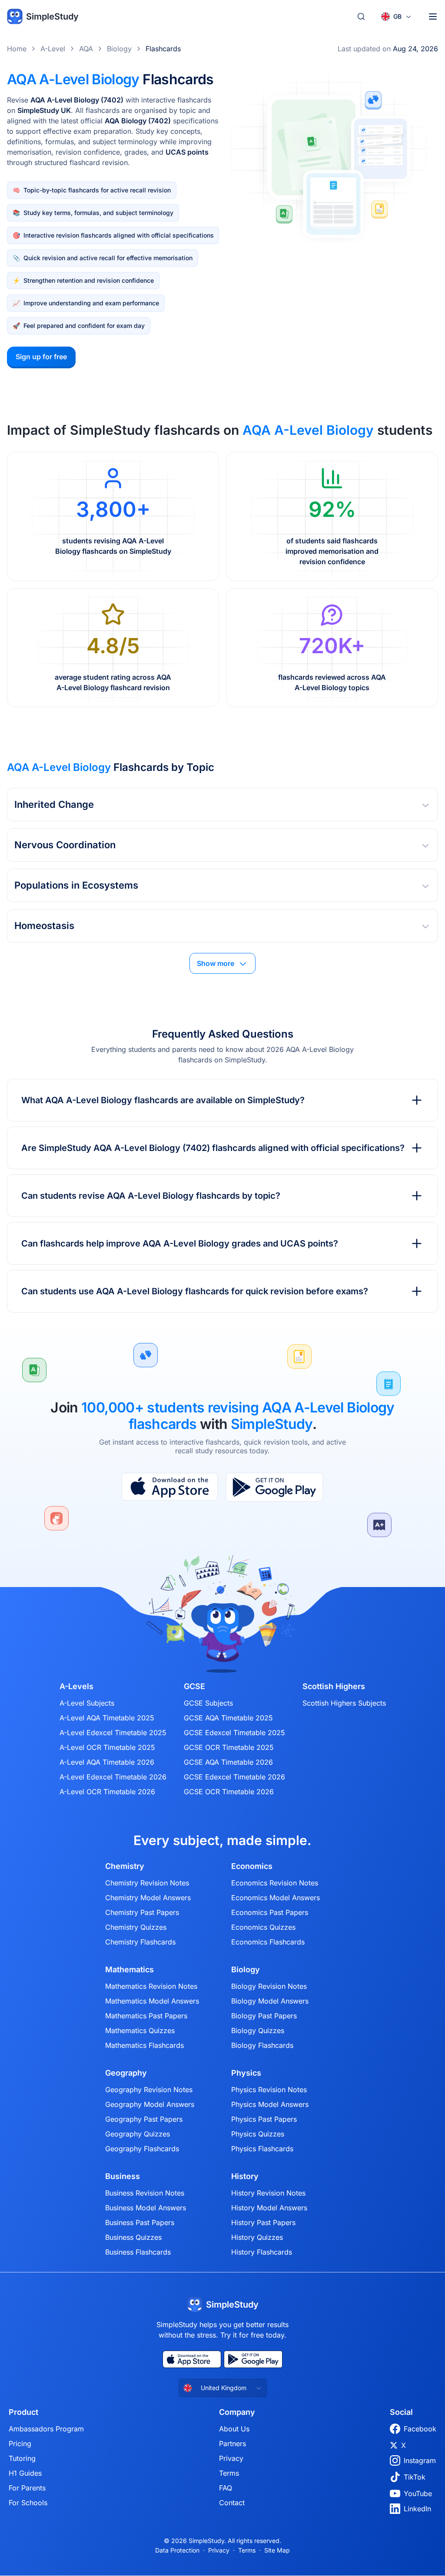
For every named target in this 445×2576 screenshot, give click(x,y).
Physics (246, 2073)
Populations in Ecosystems (76, 885)
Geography (126, 2073)
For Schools (28, 2503)
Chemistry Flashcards (140, 1942)
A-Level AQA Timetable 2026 (107, 1762)
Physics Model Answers (270, 2104)
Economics (252, 1866)
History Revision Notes (268, 2193)
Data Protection (177, 2550)
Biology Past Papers (264, 2016)
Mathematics (130, 1970)
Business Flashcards (138, 2252)
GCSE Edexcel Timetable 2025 (234, 1733)
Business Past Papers (140, 2222)
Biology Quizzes (258, 2030)
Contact (232, 2503)
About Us (234, 2429)
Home (17, 49)
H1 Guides (25, 2473)
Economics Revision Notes (275, 1883)
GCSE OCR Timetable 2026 (229, 1792)
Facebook (420, 2429)
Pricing (20, 2444)
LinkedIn (417, 2509)
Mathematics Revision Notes (151, 1986)
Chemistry (125, 1866)
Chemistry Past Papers (142, 1912)
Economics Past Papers (270, 1912)
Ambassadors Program (46, 2429)
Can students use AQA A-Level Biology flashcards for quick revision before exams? (195, 1291)
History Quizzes (257, 2237)
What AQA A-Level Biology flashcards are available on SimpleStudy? (163, 1100)
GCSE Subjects (208, 1703)
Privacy (231, 2458)
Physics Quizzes (258, 2134)
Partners (232, 2444)
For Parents (27, 2488)
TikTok (415, 2477)
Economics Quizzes (263, 1927)
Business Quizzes (133, 2237)
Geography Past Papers (144, 2119)
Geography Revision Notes (149, 2090)
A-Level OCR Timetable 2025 (107, 1747)
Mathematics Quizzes (140, 2030)
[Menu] (433, 17)
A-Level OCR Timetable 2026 (107, 1792)
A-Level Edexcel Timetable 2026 (113, 1777)
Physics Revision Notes (269, 2090)
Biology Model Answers (270, 2001)
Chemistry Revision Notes (147, 1883)
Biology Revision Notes (269, 1986)
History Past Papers (263, 2222)
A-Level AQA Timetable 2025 (107, 1718)
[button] (222, 805)
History (245, 2176)
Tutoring (22, 2458)
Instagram (420, 2460)
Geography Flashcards (142, 2149)
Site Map (277, 2550)
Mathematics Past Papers (146, 2016)
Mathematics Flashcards (144, 2045)
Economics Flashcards (268, 1942)
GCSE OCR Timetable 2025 (229, 1747)
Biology (119, 49)
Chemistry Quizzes (136, 1927)
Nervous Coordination (65, 845)
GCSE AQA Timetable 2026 (228, 1762)
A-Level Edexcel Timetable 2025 (113, 1733)
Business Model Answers (146, 2208)
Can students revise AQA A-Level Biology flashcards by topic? (151, 1196)
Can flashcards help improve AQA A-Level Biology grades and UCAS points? (180, 1243)
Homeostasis (44, 926)
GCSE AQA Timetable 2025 (228, 1718)
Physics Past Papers (264, 2119)
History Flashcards (262, 2252)
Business (123, 2176)
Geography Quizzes (138, 2134)
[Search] (361, 17)
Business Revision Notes (145, 2193)
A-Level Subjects (87, 1703)
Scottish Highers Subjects (344, 1703)
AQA (86, 49)
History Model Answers (269, 2208)
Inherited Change (54, 804)
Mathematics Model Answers (152, 2001)
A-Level (53, 49)
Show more (216, 963)
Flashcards (163, 49)
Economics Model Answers (276, 1898)
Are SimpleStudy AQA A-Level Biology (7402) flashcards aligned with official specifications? (213, 1148)
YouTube (418, 2493)
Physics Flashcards (262, 2149)
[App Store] (170, 1487)
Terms (229, 2473)
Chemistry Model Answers (148, 1898)
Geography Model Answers (150, 2104)
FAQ (226, 2488)
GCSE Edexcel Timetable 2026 (234, 1777)
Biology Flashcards (262, 2045)
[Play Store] (274, 1487)
